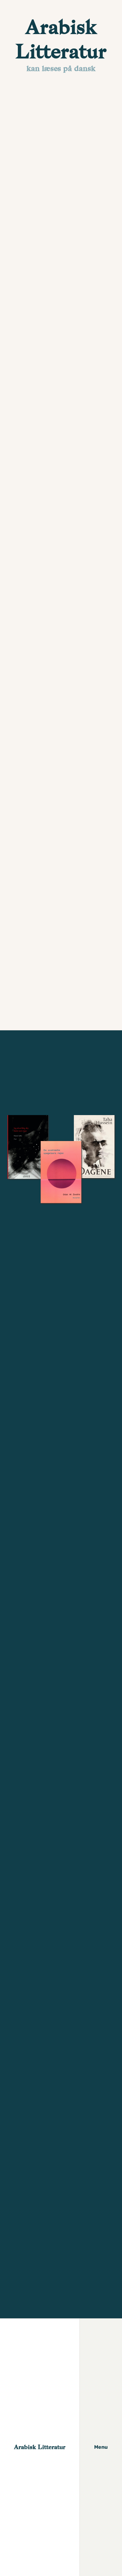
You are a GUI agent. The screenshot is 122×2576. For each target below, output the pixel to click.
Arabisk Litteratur (40, 2447)
